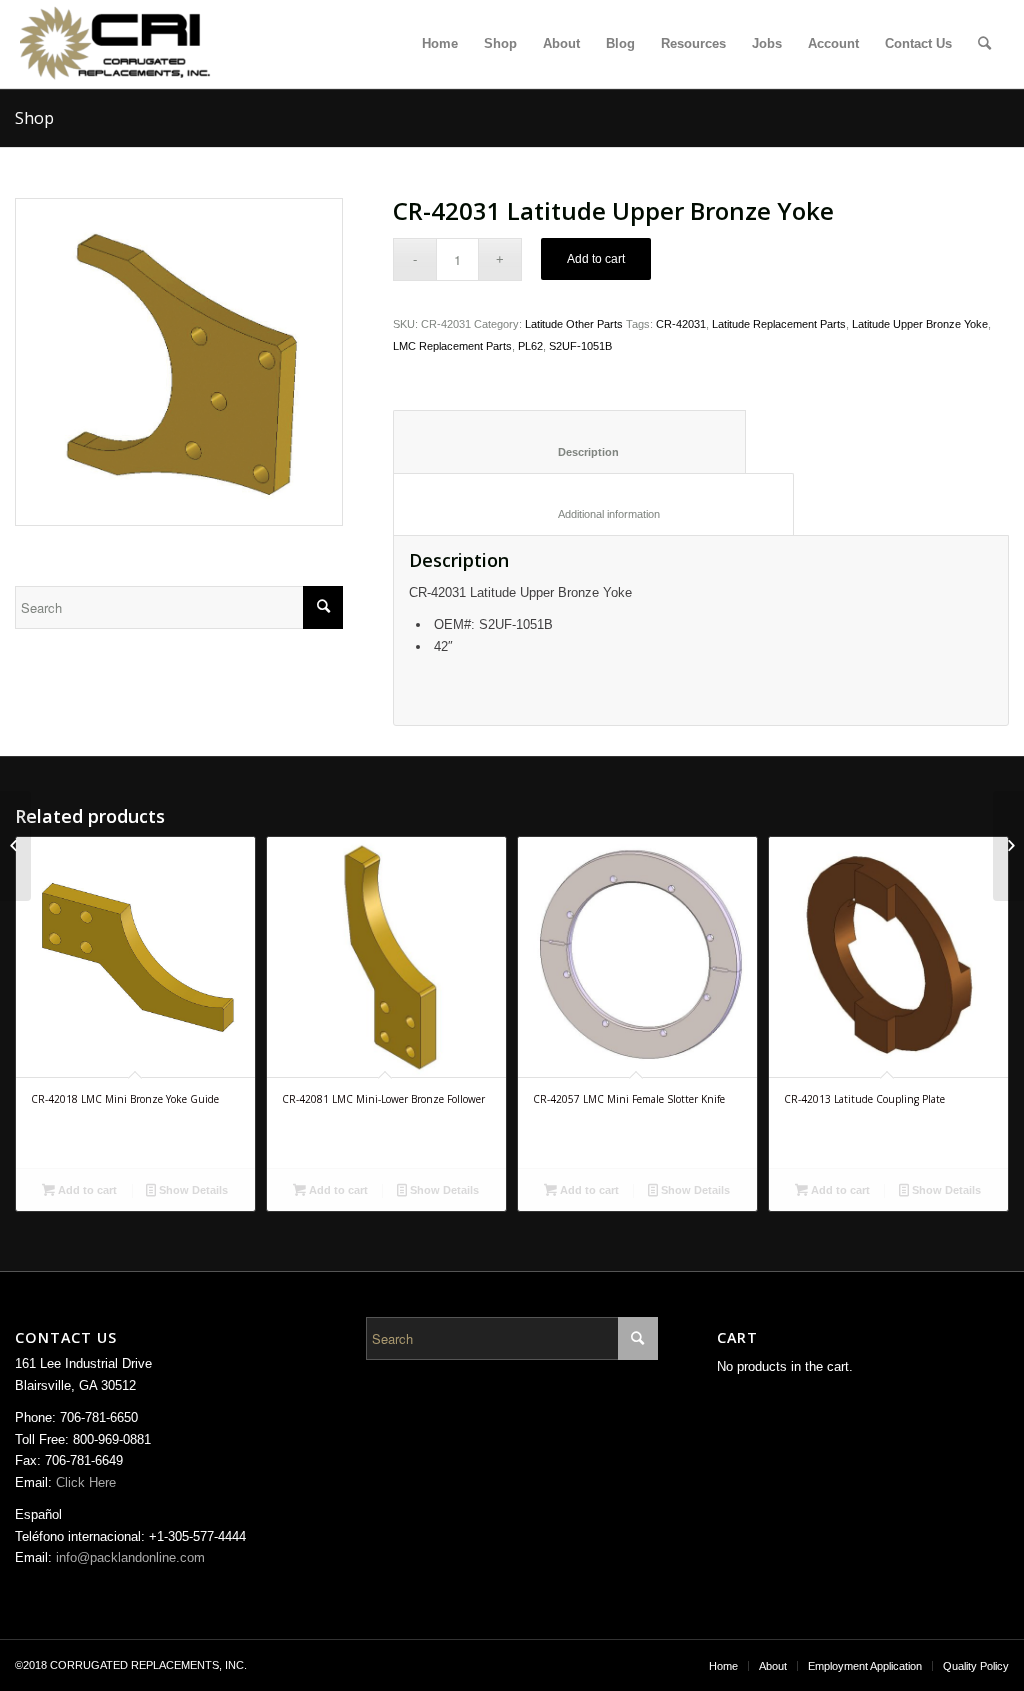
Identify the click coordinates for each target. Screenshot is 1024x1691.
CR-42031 (681, 324)
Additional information (594, 514)
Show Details (192, 1190)
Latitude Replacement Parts (779, 324)
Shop (34, 118)
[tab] (569, 441)
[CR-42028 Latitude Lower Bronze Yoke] (15, 846)
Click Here (86, 1482)
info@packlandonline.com (130, 1557)
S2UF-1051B (580, 346)
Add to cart (596, 259)
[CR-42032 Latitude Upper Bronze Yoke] (1008, 846)
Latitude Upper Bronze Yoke (920, 324)
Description (570, 452)
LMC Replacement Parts (452, 346)
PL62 (530, 346)
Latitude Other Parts (574, 324)
